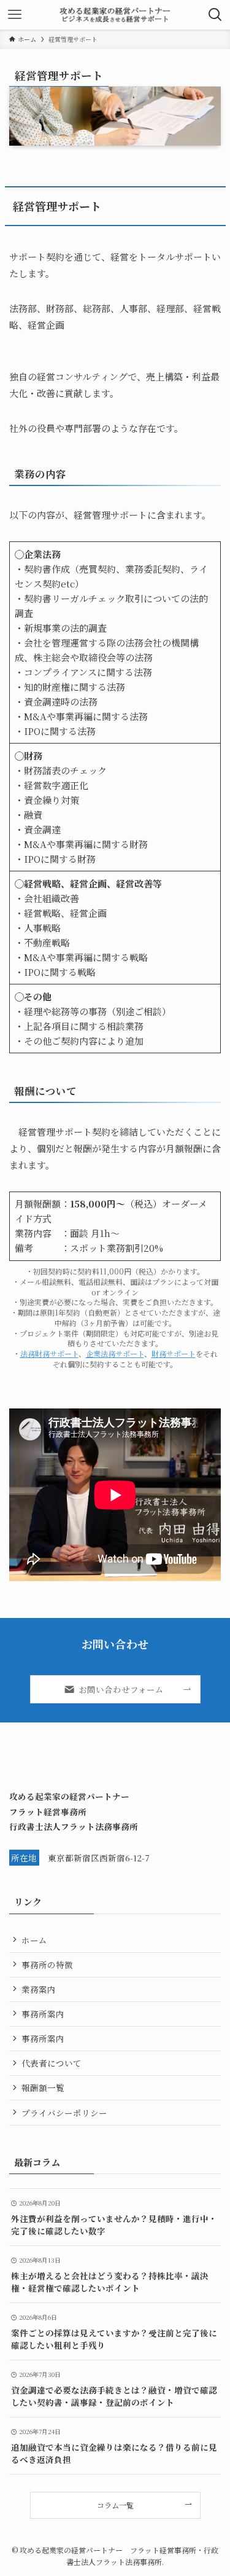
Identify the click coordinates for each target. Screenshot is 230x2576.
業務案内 (39, 1989)
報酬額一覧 (43, 2087)
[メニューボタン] (15, 15)
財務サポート (174, 1353)
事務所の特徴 (47, 1965)
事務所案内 (43, 2014)
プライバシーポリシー (64, 2113)
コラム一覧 (115, 2505)
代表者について (52, 2063)
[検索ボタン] (215, 15)
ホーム (34, 1940)
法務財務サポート (49, 1353)
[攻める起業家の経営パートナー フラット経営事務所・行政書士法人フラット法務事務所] (115, 15)
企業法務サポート (115, 1353)
